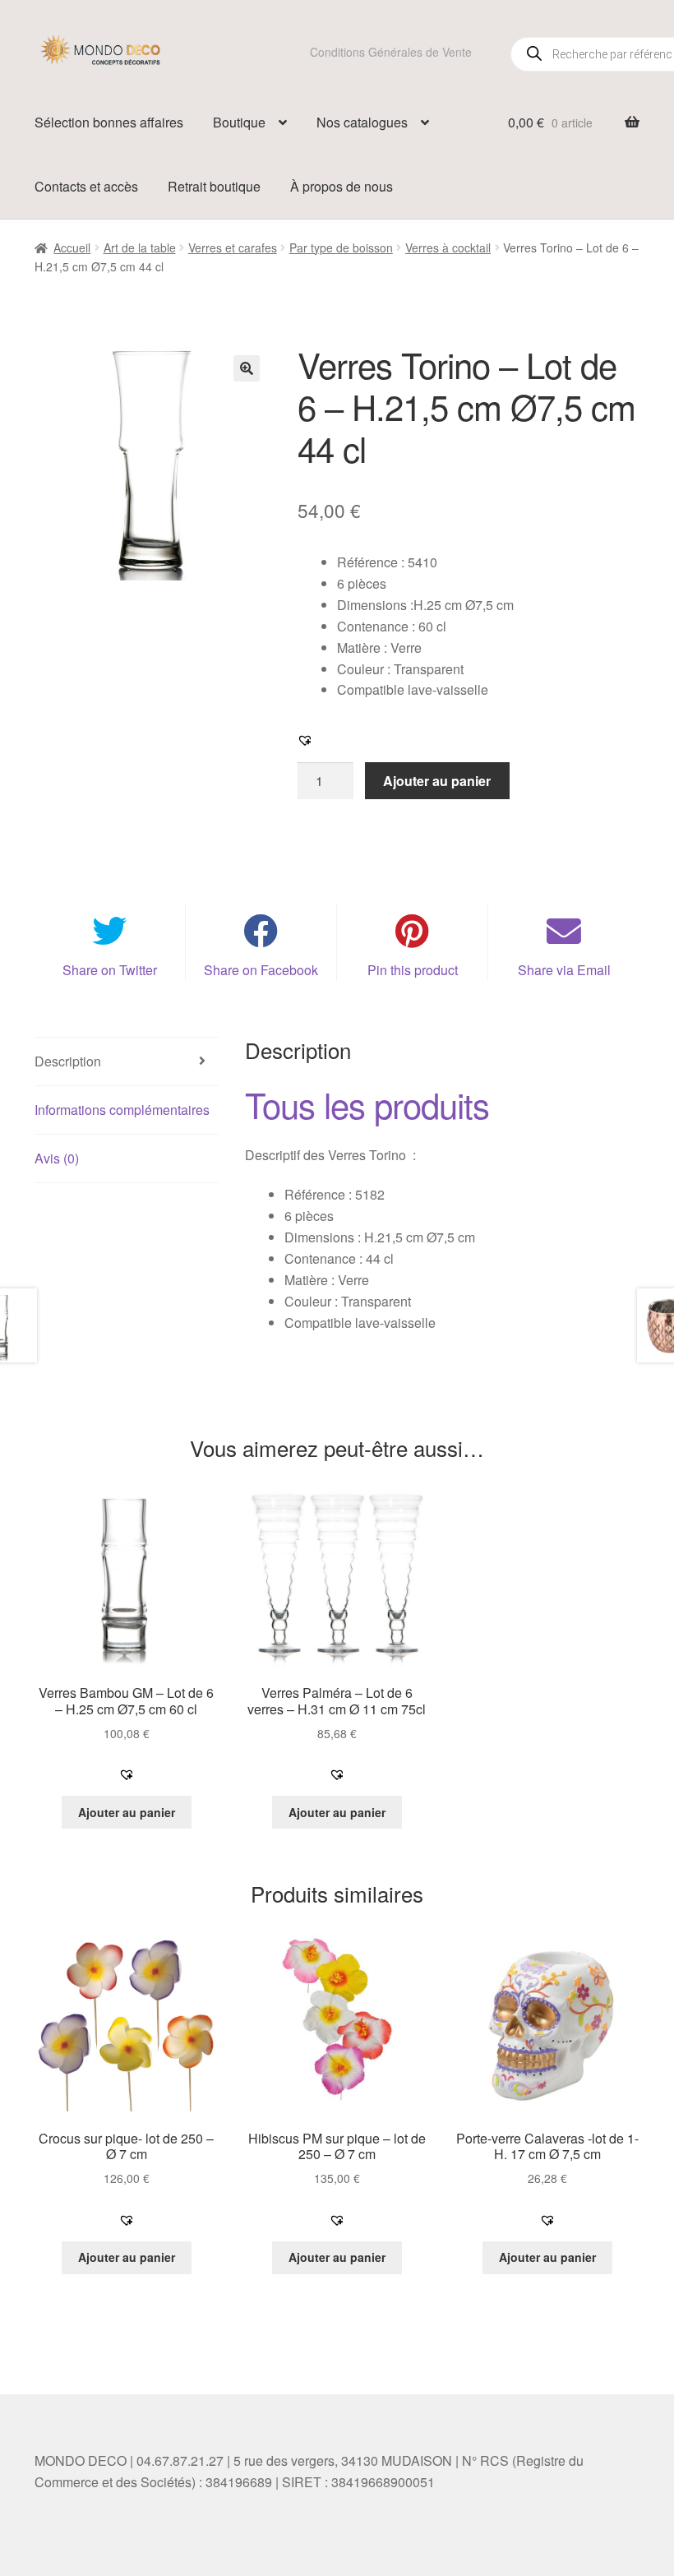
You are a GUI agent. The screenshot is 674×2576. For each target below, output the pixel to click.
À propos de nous (342, 186)
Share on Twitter (110, 970)
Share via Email (564, 970)
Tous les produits (367, 1104)
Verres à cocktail (448, 247)
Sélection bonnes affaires (109, 122)
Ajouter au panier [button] (127, 1812)
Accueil (72, 247)
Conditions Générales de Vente (391, 52)
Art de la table (140, 247)
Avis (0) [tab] (57, 1158)
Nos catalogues (362, 122)
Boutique (239, 122)
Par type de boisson (341, 247)
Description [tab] (68, 1061)
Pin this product (413, 970)
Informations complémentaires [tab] (122, 1110)
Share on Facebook (261, 970)
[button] (247, 368)
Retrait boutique (214, 186)
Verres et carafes (233, 247)
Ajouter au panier (437, 781)
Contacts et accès (86, 186)
